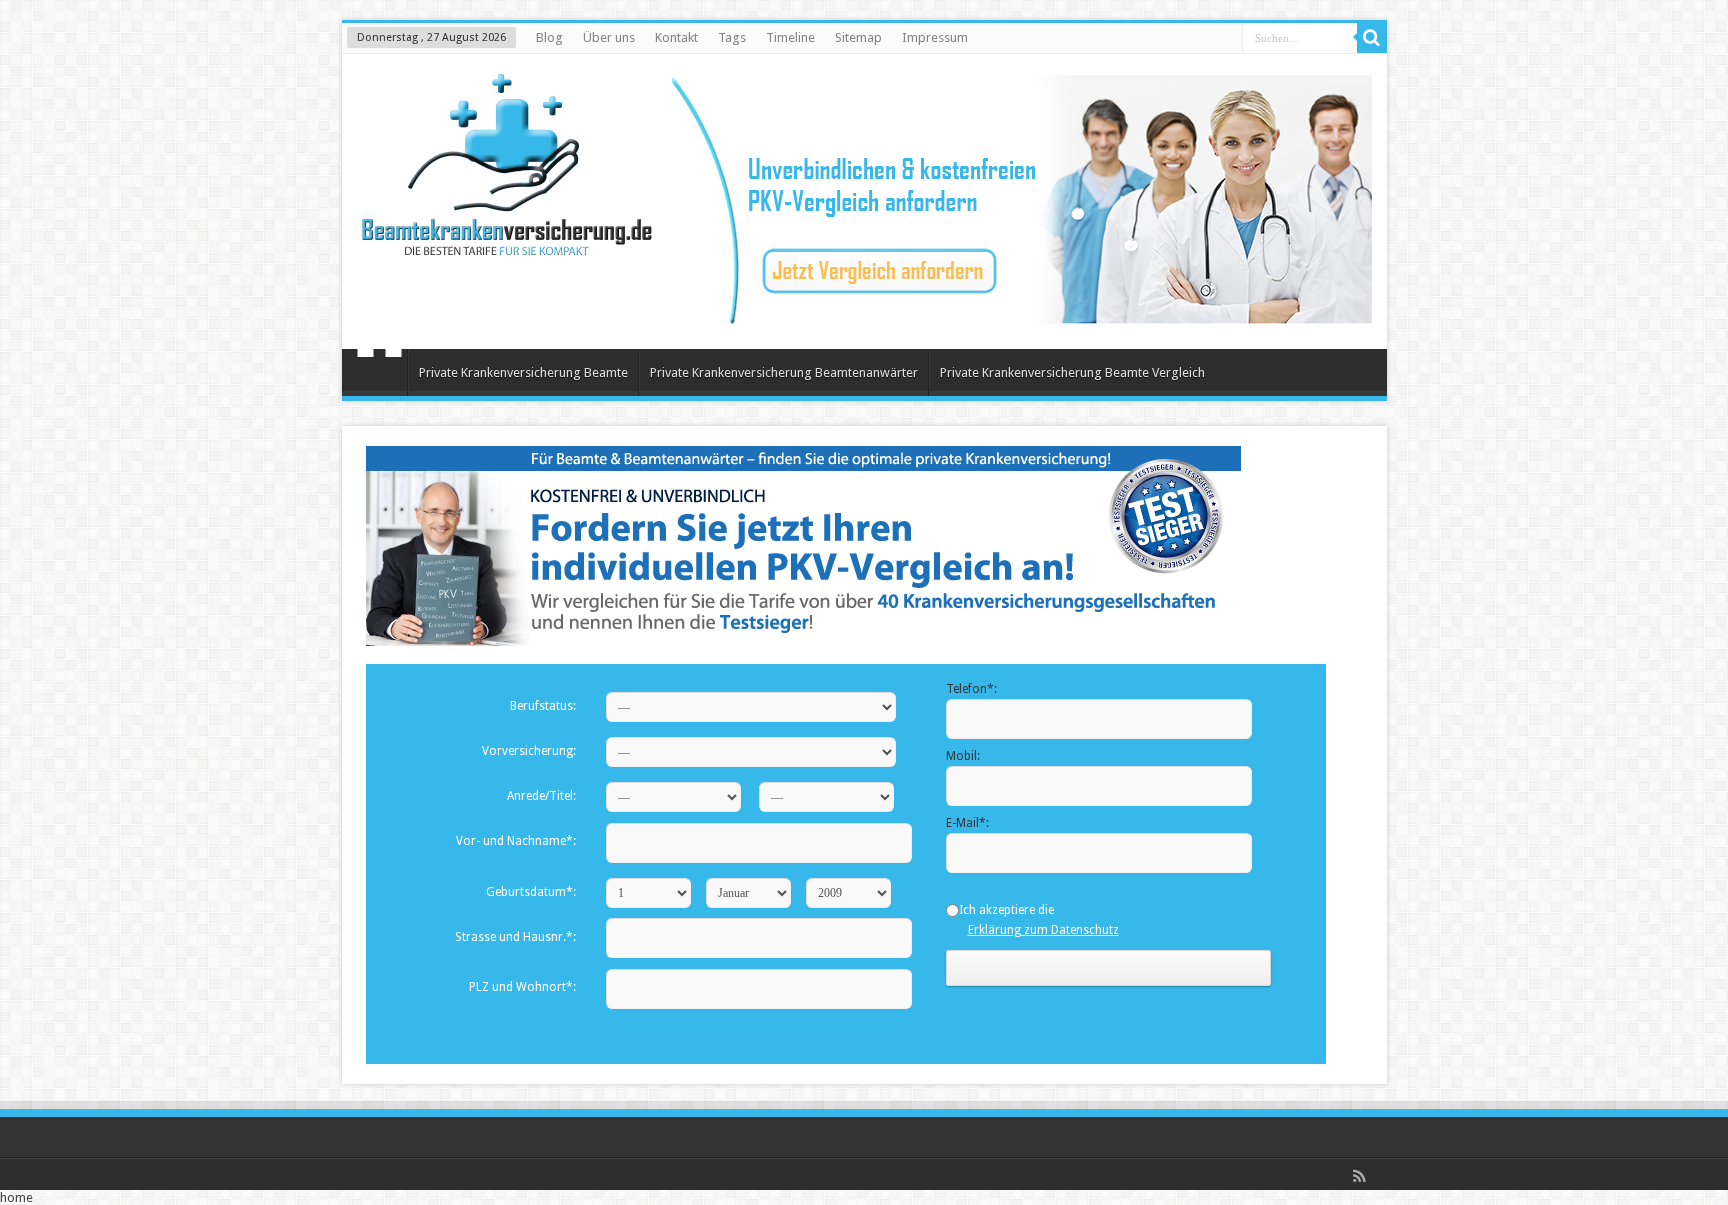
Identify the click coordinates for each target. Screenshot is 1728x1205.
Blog (549, 37)
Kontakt (676, 37)
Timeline (790, 37)
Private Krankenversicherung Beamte (523, 372)
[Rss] (1360, 1176)
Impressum (935, 37)
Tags (732, 37)
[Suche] (1372, 38)
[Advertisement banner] (1022, 319)
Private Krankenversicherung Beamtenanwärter (784, 372)
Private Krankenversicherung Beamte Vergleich (1072, 372)
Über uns (609, 37)
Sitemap (858, 37)
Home (379, 375)
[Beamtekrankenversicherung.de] (507, 240)
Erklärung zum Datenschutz (1043, 930)
